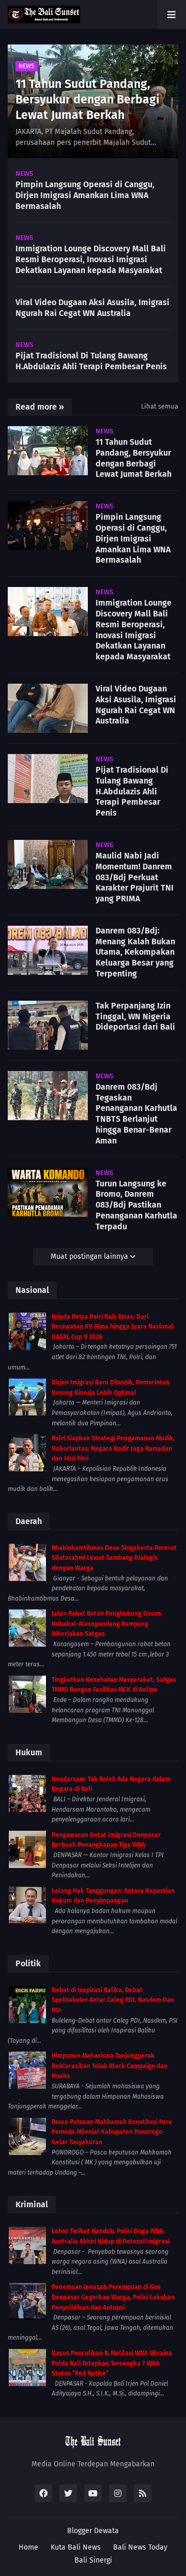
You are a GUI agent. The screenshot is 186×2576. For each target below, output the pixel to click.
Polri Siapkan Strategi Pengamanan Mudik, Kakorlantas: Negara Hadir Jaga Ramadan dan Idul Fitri (113, 1448)
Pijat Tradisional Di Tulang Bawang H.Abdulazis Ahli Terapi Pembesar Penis (91, 361)
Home (28, 2547)
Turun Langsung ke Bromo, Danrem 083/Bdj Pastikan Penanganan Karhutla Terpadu (136, 1205)
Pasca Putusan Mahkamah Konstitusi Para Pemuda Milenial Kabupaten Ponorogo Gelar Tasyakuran (112, 2132)
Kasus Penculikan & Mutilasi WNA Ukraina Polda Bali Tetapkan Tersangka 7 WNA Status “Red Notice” (112, 2363)
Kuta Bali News (76, 2547)
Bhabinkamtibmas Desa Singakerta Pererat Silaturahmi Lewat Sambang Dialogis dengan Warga (114, 1558)
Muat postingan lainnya (90, 1256)
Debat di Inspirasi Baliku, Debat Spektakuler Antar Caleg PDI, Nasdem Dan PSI (113, 2000)
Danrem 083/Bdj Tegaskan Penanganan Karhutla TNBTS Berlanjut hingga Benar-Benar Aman (136, 1114)
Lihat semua (160, 406)
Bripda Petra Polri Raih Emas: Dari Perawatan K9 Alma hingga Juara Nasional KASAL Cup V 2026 (113, 1327)
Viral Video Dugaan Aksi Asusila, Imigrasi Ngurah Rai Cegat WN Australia (92, 308)
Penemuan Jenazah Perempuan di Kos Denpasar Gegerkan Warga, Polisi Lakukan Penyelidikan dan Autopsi (113, 2297)
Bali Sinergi (93, 2560)
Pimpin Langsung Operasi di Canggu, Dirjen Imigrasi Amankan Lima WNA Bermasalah (85, 195)
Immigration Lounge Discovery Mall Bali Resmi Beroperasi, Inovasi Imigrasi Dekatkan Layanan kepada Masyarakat (91, 259)
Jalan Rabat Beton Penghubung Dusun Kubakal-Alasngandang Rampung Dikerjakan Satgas (106, 1624)
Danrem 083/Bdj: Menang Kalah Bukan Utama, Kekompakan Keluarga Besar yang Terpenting (135, 952)
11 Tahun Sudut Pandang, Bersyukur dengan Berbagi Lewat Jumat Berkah (87, 99)
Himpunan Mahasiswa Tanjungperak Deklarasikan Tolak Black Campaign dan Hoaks (110, 2066)
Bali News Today (140, 2547)
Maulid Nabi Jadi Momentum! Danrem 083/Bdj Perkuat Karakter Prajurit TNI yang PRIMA (135, 877)
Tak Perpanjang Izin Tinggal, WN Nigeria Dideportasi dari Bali (135, 1016)
